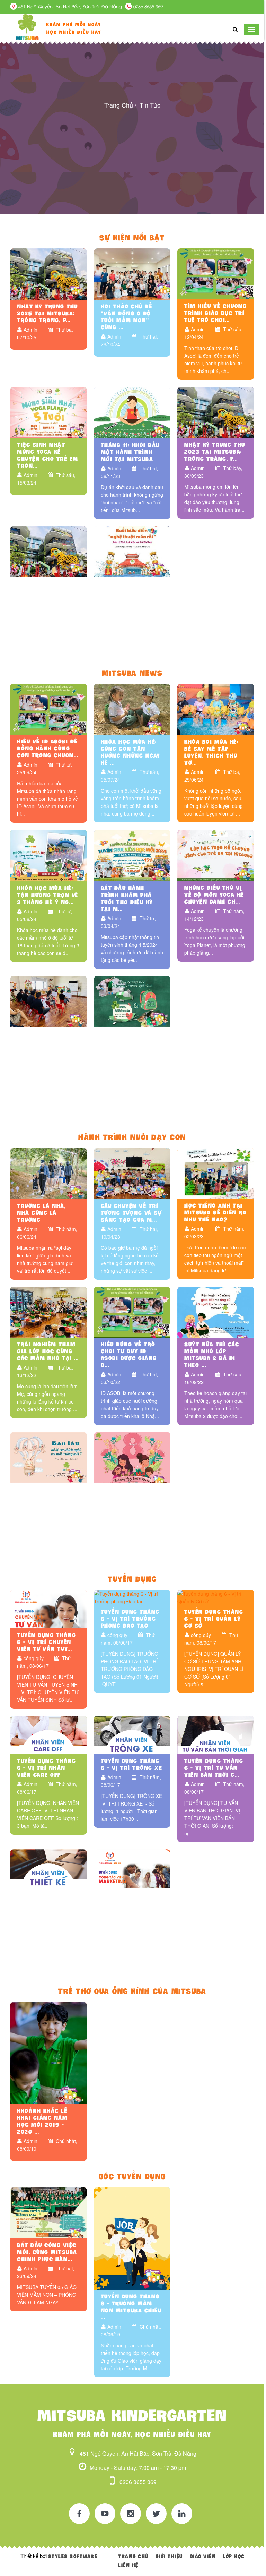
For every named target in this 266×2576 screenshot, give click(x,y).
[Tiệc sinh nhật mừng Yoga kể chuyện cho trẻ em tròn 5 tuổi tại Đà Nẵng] (48, 412)
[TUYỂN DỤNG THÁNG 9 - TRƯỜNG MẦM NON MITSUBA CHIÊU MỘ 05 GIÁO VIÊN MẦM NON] (132, 2238)
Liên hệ (128, 2565)
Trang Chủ (119, 105)
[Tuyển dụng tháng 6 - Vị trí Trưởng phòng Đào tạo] (132, 1597)
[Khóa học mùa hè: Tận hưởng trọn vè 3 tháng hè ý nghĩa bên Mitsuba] (48, 855)
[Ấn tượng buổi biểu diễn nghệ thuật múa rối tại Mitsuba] (132, 551)
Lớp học (234, 2556)
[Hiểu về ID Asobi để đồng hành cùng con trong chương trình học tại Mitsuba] (48, 708)
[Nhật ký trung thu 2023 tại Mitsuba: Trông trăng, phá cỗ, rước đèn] (216, 412)
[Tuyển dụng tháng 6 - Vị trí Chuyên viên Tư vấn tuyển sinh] (48, 1608)
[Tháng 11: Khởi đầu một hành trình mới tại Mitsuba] (132, 412)
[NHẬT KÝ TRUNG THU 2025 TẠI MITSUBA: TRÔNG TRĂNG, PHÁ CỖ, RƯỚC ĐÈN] (48, 273)
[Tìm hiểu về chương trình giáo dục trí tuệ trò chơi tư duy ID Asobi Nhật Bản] (216, 273)
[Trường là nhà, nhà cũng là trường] (48, 1173)
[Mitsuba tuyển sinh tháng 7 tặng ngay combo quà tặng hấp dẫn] (132, 1000)
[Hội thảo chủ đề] (132, 273)
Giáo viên (203, 2556)
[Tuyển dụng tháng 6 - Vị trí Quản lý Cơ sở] (216, 1597)
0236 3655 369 (147, 7)
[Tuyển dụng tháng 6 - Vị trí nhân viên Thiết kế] (48, 1868)
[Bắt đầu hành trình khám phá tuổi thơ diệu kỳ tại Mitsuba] (132, 855)
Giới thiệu (169, 2556)
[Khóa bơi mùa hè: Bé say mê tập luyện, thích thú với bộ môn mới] (216, 708)
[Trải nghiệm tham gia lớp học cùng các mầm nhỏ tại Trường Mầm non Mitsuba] (48, 1311)
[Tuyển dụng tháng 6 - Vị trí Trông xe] (132, 1734)
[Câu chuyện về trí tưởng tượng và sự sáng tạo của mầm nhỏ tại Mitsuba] (132, 1173)
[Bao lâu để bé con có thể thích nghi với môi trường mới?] (48, 1457)
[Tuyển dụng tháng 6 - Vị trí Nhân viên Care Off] (48, 1734)
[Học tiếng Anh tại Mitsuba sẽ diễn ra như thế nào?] (216, 1172)
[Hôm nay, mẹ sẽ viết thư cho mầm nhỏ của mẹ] (132, 1457)
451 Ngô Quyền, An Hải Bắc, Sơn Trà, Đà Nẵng (70, 7)
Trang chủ (133, 2556)
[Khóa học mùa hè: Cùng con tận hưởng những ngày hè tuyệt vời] (132, 708)
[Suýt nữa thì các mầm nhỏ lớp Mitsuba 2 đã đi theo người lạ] (216, 1311)
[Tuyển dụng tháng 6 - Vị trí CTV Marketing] (132, 1868)
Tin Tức (150, 105)
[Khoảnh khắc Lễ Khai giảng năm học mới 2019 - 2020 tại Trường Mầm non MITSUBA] (48, 2052)
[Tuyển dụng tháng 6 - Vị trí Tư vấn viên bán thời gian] (216, 1734)
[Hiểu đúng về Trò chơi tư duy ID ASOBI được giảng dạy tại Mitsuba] (132, 1311)
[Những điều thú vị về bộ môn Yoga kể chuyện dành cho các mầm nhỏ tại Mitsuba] (216, 855)
